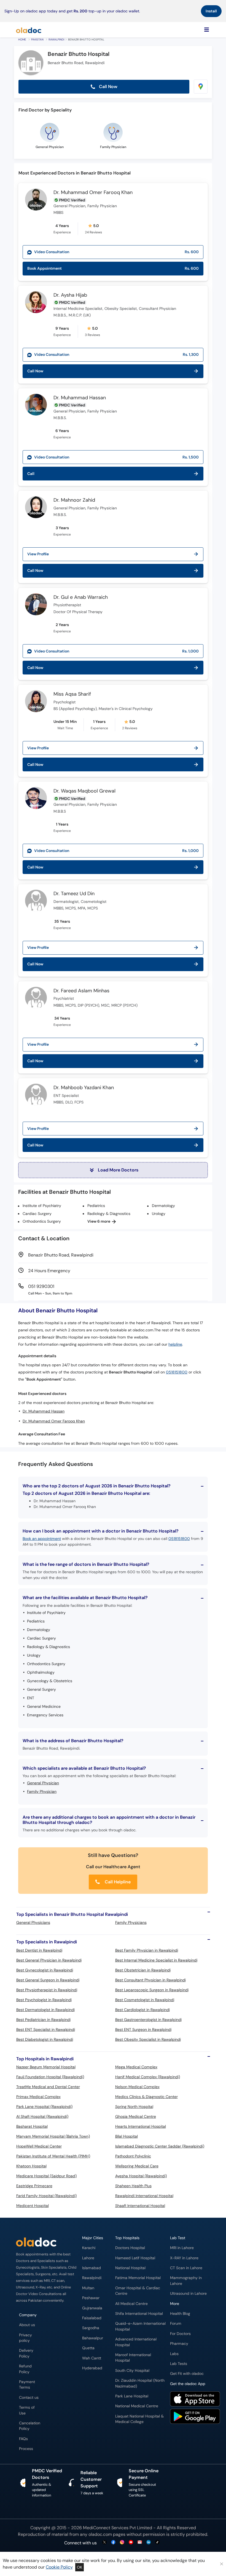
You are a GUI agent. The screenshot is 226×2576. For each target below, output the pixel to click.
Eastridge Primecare (34, 2186)
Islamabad (92, 2268)
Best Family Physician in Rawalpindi (147, 1950)
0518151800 (177, 1372)
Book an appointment (42, 1539)
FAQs (23, 2439)
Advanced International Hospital (136, 2342)
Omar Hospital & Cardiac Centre (138, 2291)
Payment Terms (27, 2385)
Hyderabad (92, 2368)
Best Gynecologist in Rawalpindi (45, 1970)
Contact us (29, 2398)
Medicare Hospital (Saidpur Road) (46, 2176)
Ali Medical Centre (131, 2304)
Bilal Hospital (127, 2136)
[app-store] (195, 2400)
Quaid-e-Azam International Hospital (140, 2326)
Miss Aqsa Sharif (72, 694)
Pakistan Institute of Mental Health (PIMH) (53, 2156)
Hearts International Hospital (141, 2126)
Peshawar (91, 2298)
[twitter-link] (104, 2543)
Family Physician (42, 1791)
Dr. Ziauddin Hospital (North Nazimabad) (140, 2383)
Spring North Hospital (134, 2107)
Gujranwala (92, 2308)
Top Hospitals (127, 2238)
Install (211, 11)
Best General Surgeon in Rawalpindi (48, 1980)
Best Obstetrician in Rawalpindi (143, 1970)
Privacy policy (25, 2338)
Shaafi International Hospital (140, 2206)
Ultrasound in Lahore (188, 2294)
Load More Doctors (118, 1170)
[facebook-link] (113, 2543)
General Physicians (33, 1922)
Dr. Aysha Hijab (70, 295)
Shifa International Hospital (139, 2314)
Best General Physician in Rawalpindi (49, 1960)
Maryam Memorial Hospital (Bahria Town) (53, 2136)
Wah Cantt (92, 2358)
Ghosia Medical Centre (136, 2116)
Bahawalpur (93, 2338)
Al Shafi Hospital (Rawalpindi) (42, 2116)
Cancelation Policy (30, 2426)
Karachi (89, 2248)
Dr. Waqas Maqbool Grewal (84, 791)
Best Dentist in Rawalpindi (39, 1950)
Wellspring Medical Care (137, 2166)
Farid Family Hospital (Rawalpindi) (46, 2196)
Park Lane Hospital (132, 2396)
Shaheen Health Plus (133, 2186)
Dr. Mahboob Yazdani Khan (84, 1088)
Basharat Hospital (32, 2126)
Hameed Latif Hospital (135, 2258)
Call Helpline (117, 1882)
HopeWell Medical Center (39, 2146)
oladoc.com (100, 2534)
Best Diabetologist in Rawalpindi (45, 2039)
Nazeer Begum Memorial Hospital (46, 2067)
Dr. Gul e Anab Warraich (81, 597)
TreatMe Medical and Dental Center (48, 2087)
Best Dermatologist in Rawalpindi (45, 2010)
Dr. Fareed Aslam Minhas (81, 991)
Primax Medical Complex (38, 2097)
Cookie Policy (59, 2567)
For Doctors (180, 2334)
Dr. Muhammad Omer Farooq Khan (93, 193)
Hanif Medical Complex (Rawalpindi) (148, 2077)
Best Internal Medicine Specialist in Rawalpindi (156, 1960)
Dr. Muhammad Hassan (80, 398)
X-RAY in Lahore (184, 2258)
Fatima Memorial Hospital (138, 2278)
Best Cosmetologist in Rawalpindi (145, 2000)
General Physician (43, 1783)
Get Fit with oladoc (187, 2374)
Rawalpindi (56, 39)
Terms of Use (27, 2410)
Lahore (88, 2258)
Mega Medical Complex (136, 2067)
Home (22, 39)
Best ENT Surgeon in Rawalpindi (143, 2029)
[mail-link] (140, 2543)
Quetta (88, 2348)
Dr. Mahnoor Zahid (74, 500)
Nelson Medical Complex (137, 2087)
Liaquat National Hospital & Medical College (139, 2419)
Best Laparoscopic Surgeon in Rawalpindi (152, 1990)
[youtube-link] (131, 2543)
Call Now (108, 87)
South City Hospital (132, 2371)
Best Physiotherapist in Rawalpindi (47, 1990)
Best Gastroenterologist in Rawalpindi (148, 2020)
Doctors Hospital (130, 2248)
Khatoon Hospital (31, 2166)
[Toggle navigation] (207, 30)
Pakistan (37, 39)
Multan (88, 2288)
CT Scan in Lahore (186, 2268)
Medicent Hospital (33, 2206)
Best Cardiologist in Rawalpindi (142, 2010)
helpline (175, 1344)
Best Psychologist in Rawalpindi (44, 2000)
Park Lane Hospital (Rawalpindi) (44, 2107)
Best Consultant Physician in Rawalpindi (150, 1980)
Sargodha (91, 2328)
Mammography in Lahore (186, 2281)
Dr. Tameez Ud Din (74, 894)
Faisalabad (92, 2318)
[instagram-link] (122, 2543)
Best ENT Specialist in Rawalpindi (46, 2029)
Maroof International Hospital (133, 2358)
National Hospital (130, 2268)
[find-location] (201, 87)
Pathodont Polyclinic (133, 2156)
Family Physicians (131, 1922)
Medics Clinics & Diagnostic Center (146, 2097)
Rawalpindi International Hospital (144, 2196)
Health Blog (180, 2314)
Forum (176, 2324)
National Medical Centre (137, 2406)
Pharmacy (179, 2344)
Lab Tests (179, 2364)
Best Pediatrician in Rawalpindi (43, 2020)
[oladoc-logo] (29, 30)
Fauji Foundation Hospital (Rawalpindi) (50, 2077)
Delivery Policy (26, 2353)
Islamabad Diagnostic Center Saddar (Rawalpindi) (160, 2146)
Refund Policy (25, 2369)
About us (27, 2325)
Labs (174, 2354)
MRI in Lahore (182, 2248)
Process (26, 2449)
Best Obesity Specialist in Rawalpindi (148, 2039)
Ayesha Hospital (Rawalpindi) (141, 2176)
